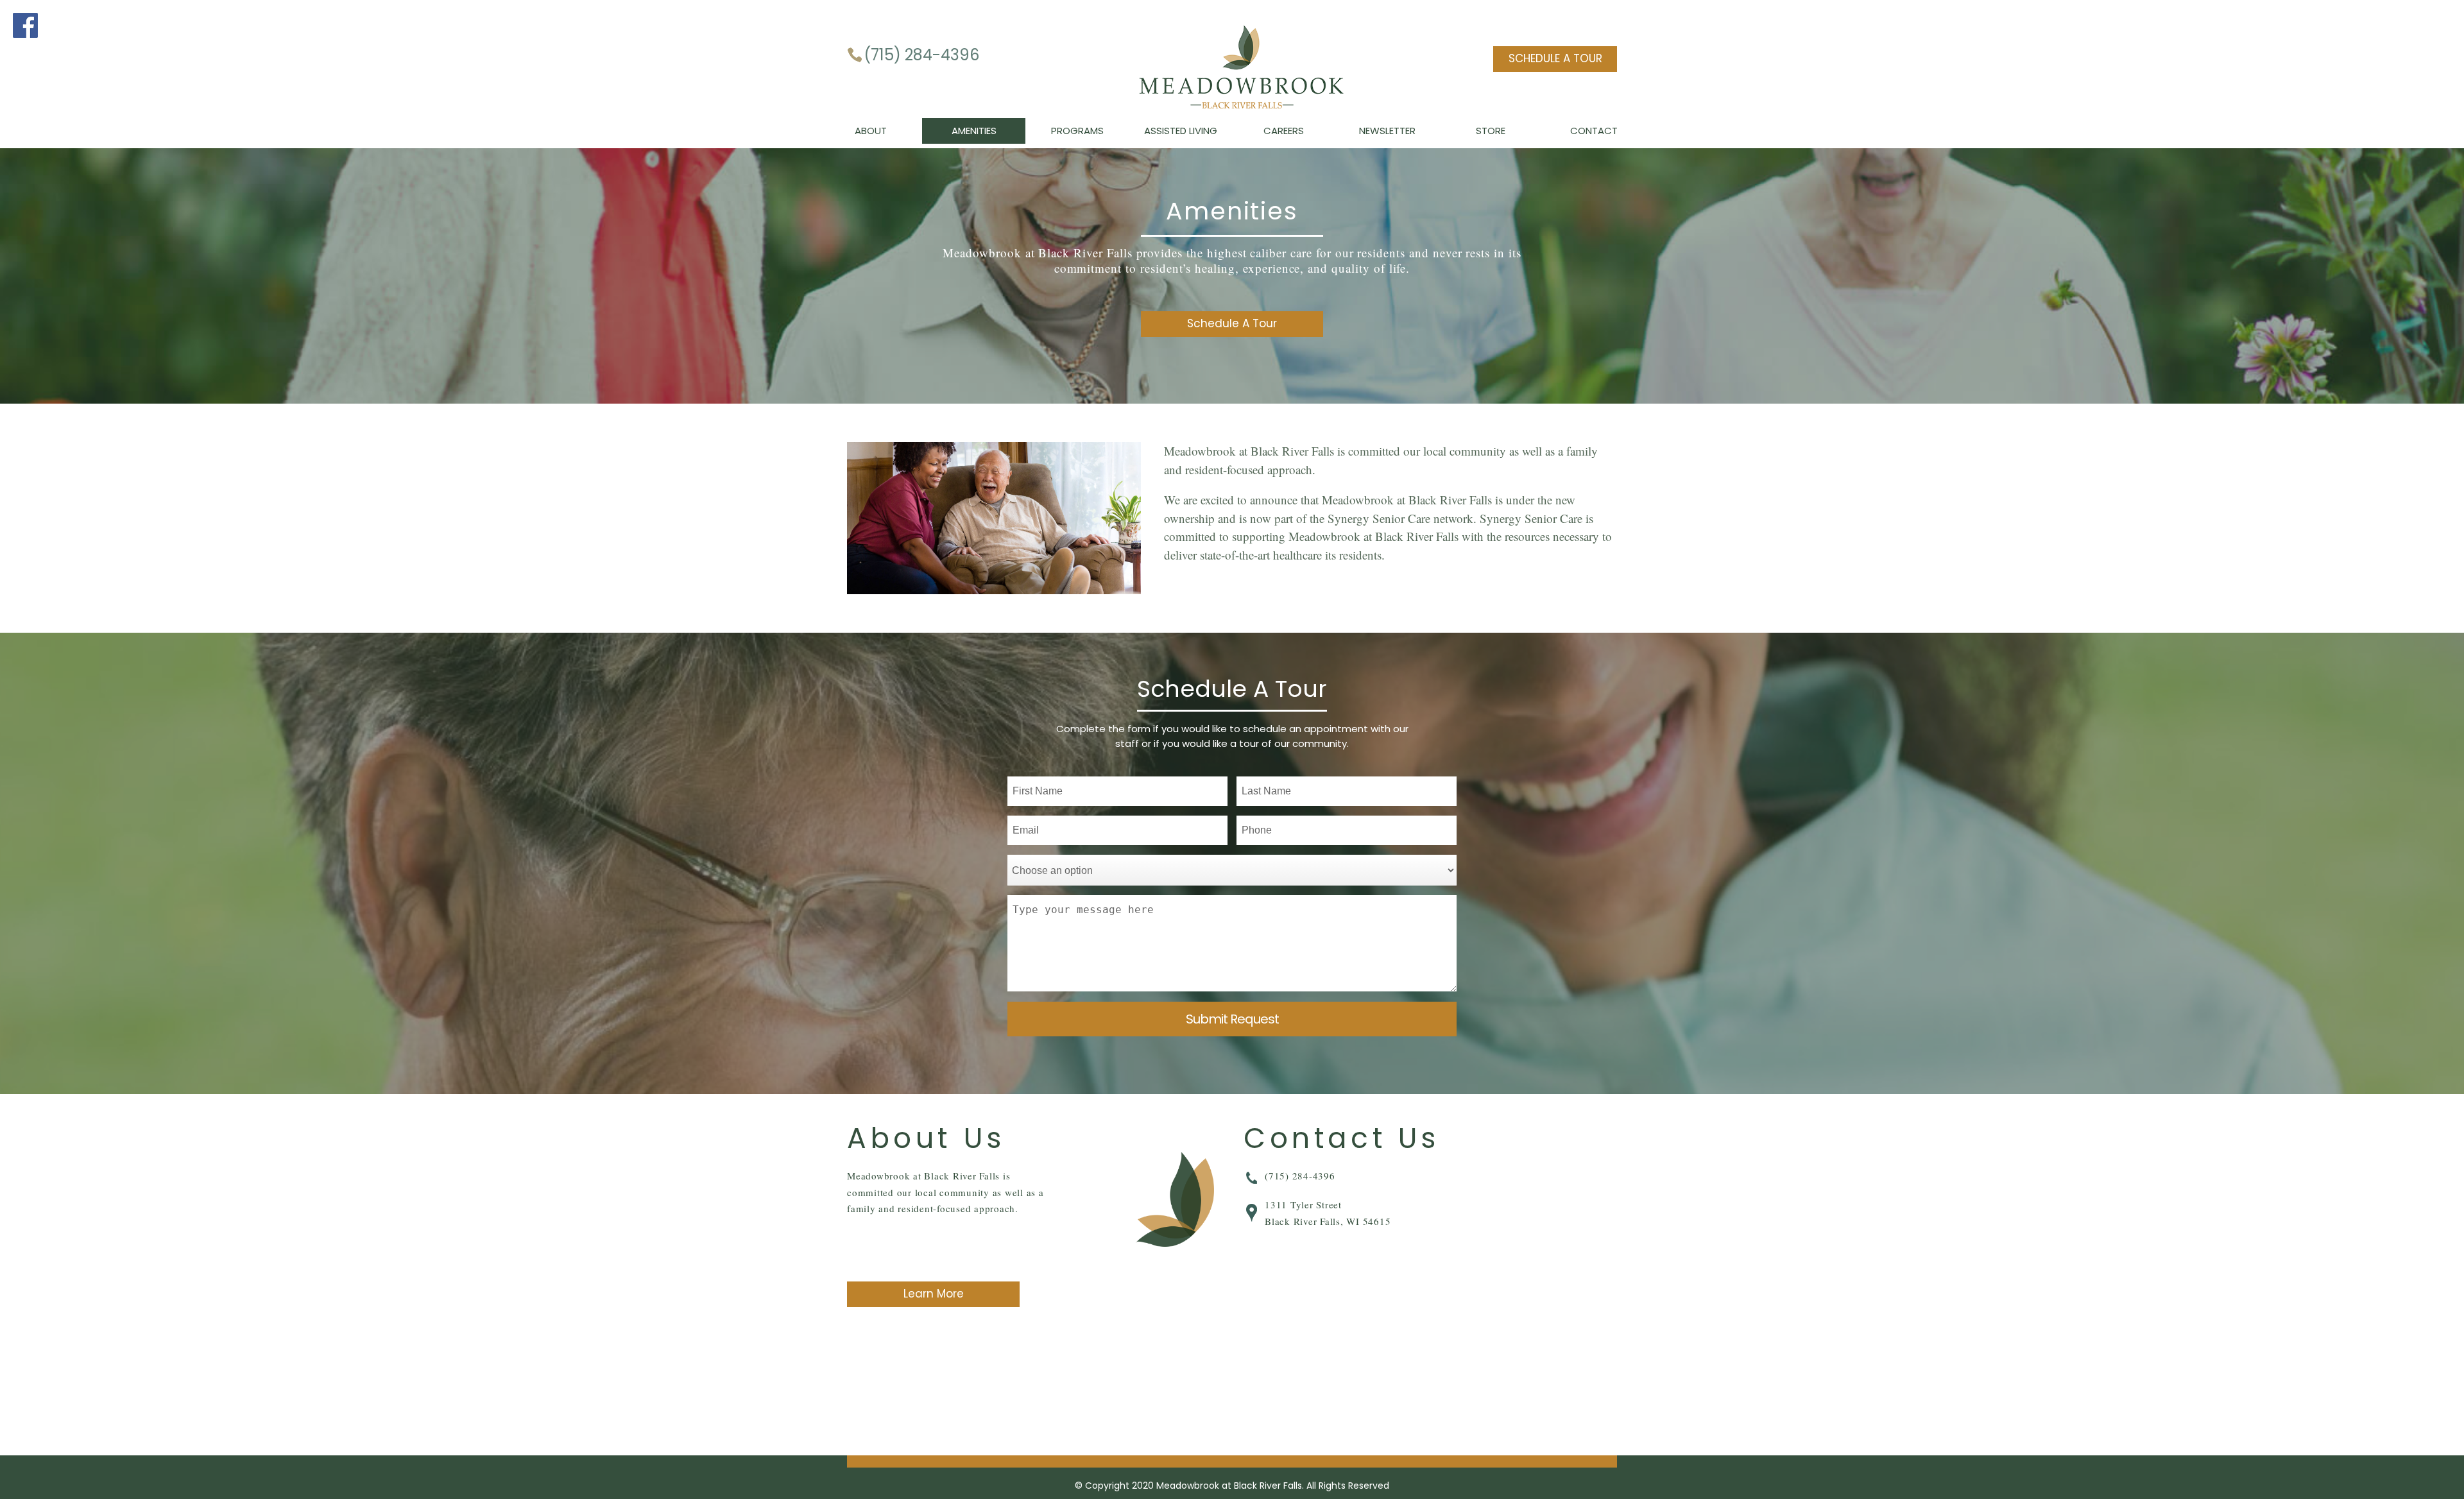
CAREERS (1284, 131)
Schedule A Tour (1232, 323)
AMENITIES (974, 131)
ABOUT (871, 131)
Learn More (934, 1294)
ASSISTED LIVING (1181, 131)
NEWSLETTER (1387, 131)
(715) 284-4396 (921, 55)
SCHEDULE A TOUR (1555, 58)
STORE (1491, 131)
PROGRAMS (1077, 131)
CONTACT (1594, 131)
